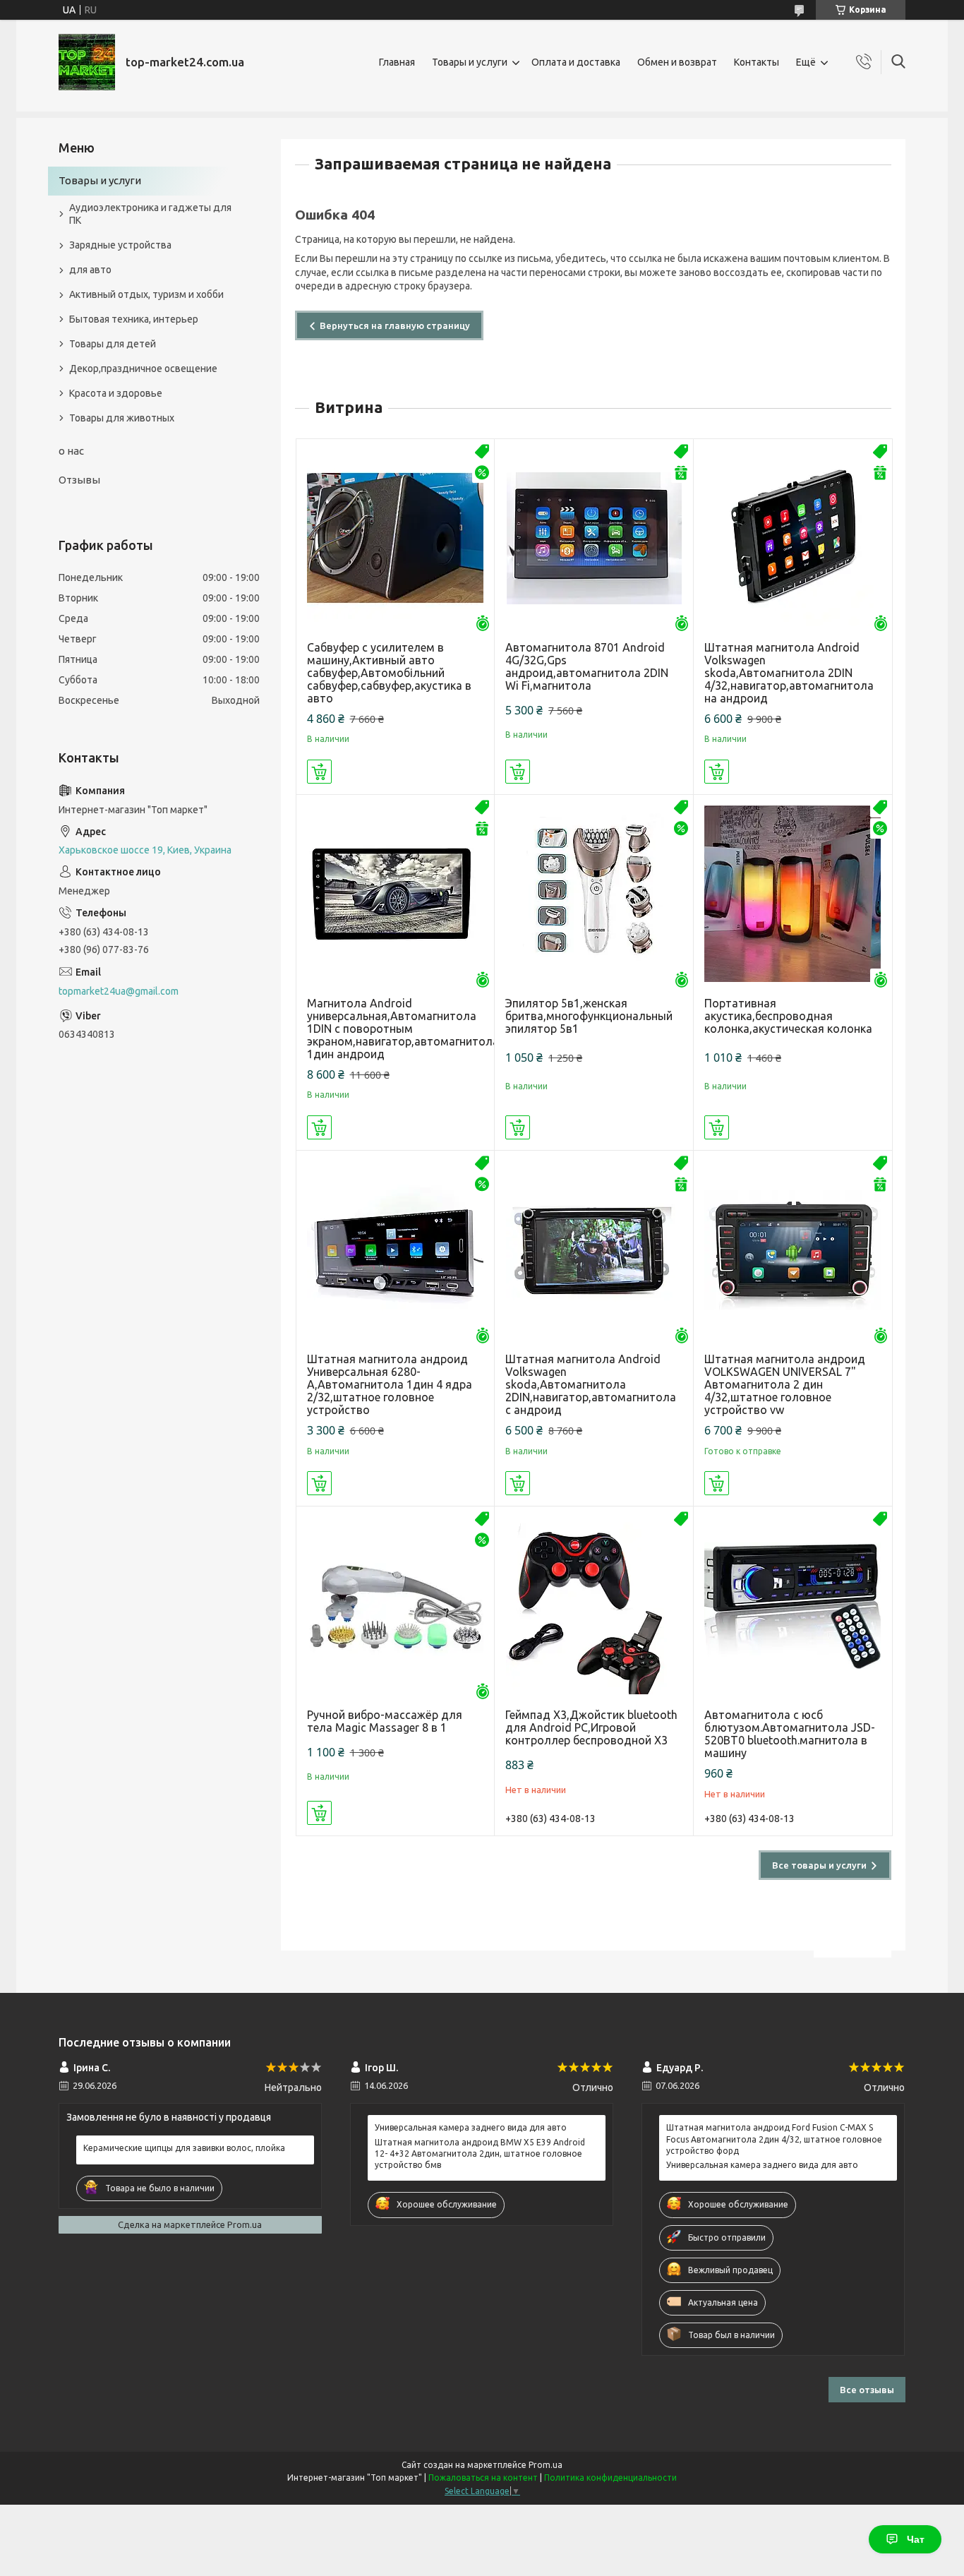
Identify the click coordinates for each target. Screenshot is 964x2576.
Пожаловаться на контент (483, 2478)
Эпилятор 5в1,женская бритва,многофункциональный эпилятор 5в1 (589, 1016)
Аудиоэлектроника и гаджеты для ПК (150, 214)
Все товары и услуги (819, 1865)
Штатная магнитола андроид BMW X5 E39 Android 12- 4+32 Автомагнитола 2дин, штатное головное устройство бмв (480, 2153)
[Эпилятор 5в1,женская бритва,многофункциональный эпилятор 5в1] (594, 894)
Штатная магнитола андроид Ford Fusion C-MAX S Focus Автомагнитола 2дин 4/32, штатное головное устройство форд (774, 2139)
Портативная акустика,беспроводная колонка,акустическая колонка (788, 1016)
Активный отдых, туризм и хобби (146, 294)
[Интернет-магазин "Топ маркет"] (87, 62)
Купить (319, 772)
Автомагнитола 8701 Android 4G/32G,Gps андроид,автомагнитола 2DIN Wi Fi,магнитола (587, 666)
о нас (71, 451)
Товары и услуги (470, 62)
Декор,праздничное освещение (143, 369)
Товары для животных (122, 418)
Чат (916, 2539)
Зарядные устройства (120, 245)
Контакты (757, 62)
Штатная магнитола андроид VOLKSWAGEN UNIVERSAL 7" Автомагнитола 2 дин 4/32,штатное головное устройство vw (785, 1384)
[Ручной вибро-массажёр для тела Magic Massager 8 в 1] (396, 1606)
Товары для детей (113, 344)
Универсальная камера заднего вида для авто (471, 2127)
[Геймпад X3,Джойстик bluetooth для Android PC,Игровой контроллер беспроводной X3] (594, 1606)
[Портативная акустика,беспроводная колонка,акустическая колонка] (793, 894)
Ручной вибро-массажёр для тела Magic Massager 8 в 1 (385, 1721)
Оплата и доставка (576, 62)
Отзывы (79, 480)
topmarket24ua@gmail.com (119, 991)
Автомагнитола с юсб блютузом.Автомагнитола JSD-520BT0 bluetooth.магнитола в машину (790, 1734)
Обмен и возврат (677, 62)
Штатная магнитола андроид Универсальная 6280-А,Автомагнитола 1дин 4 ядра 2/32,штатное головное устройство (390, 1384)
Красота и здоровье (116, 393)
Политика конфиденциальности (610, 2478)
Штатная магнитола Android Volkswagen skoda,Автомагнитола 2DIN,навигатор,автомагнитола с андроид (591, 1384)
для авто (90, 270)
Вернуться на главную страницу (395, 325)
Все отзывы (867, 2390)
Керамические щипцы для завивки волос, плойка (184, 2148)
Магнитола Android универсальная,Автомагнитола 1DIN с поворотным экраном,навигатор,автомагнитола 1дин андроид (396, 1029)
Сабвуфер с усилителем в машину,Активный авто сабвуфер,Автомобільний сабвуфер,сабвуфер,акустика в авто (389, 673)
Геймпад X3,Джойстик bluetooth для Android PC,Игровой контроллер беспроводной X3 (591, 1727)
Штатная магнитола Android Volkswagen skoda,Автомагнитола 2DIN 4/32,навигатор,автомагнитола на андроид (789, 673)
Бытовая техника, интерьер (134, 319)
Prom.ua (546, 2465)
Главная (397, 62)
